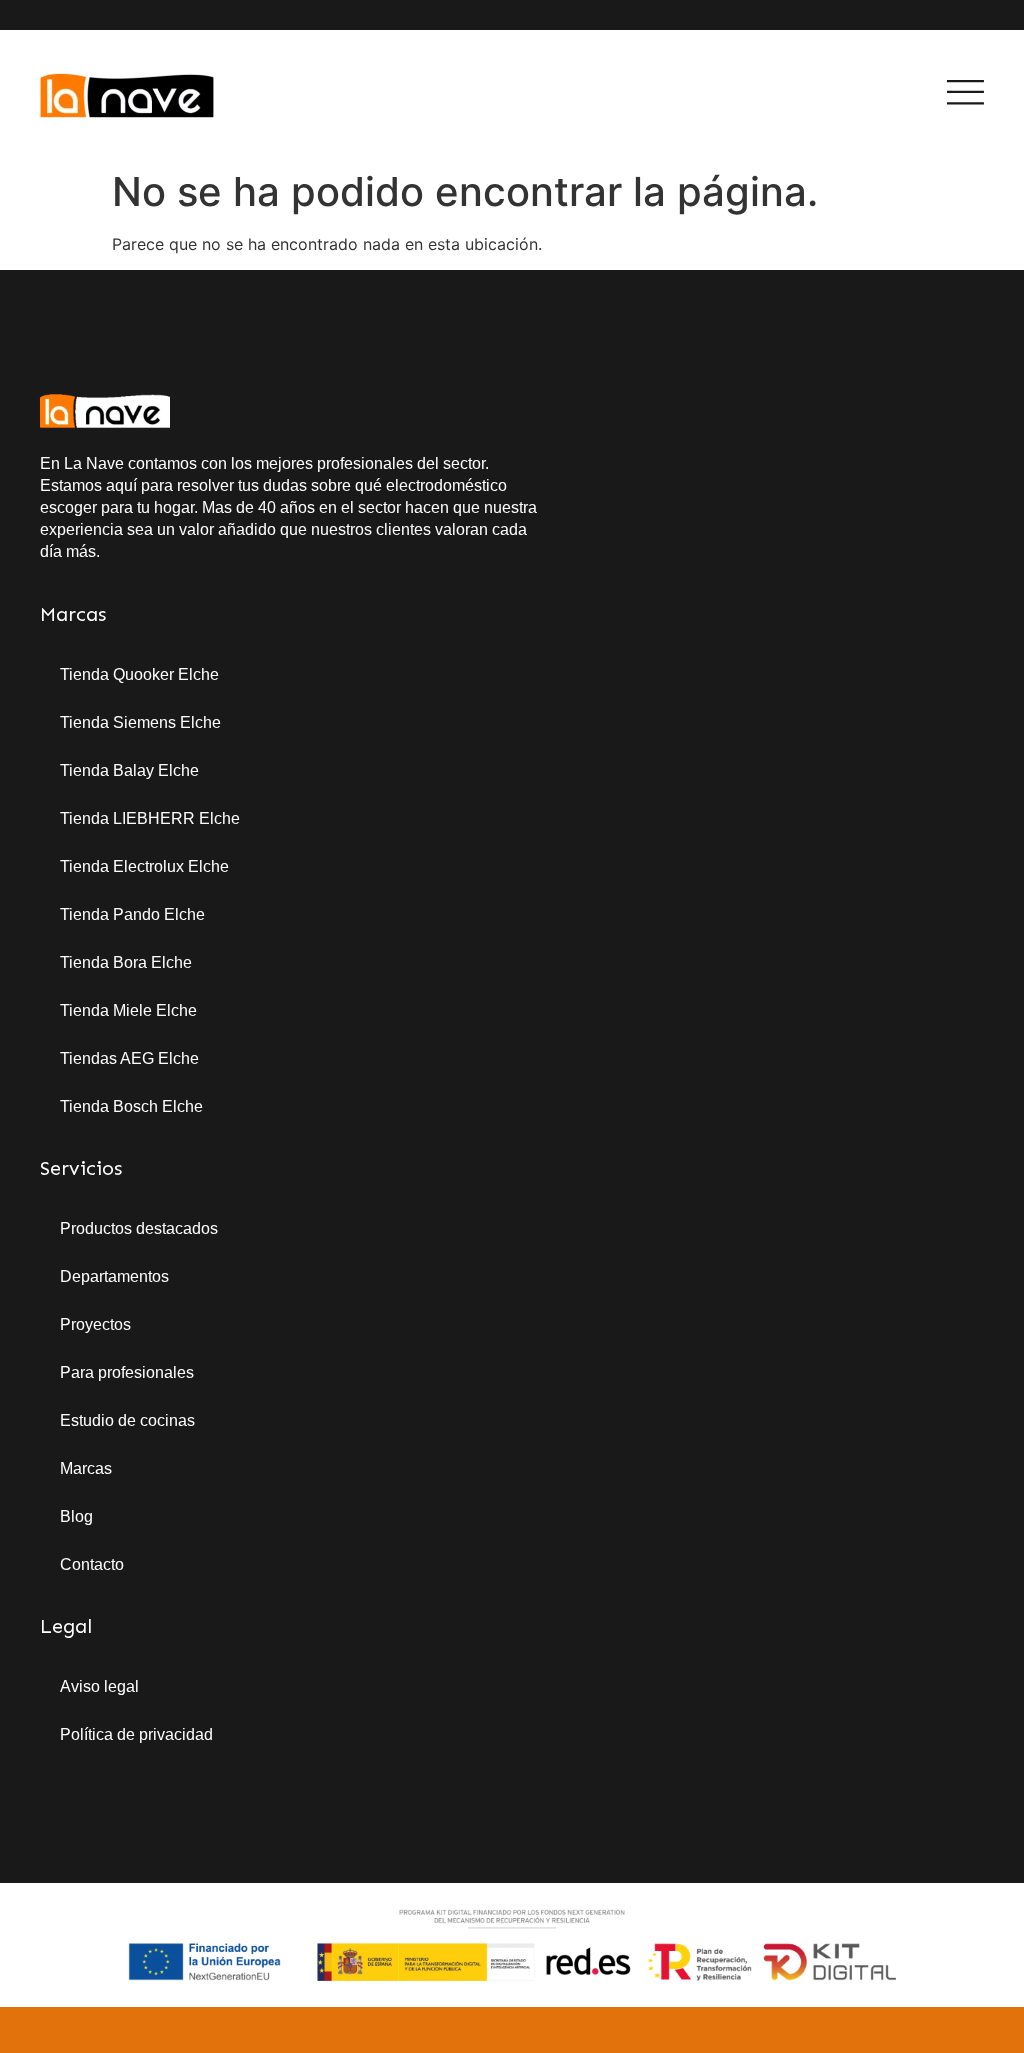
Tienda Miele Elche (128, 1010)
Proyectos (95, 1324)
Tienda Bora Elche (126, 962)
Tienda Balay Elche (129, 770)
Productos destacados (139, 1228)
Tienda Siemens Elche (140, 722)
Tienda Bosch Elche (131, 1106)
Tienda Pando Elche (132, 914)
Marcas (86, 1468)
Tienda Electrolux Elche (144, 866)
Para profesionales (127, 1372)
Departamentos (114, 1276)
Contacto (92, 1564)
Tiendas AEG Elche (129, 1058)
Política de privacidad (136, 1734)
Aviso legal (99, 1686)
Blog (76, 1516)
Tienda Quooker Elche (139, 674)
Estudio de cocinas (127, 1420)
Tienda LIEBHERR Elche (150, 818)
